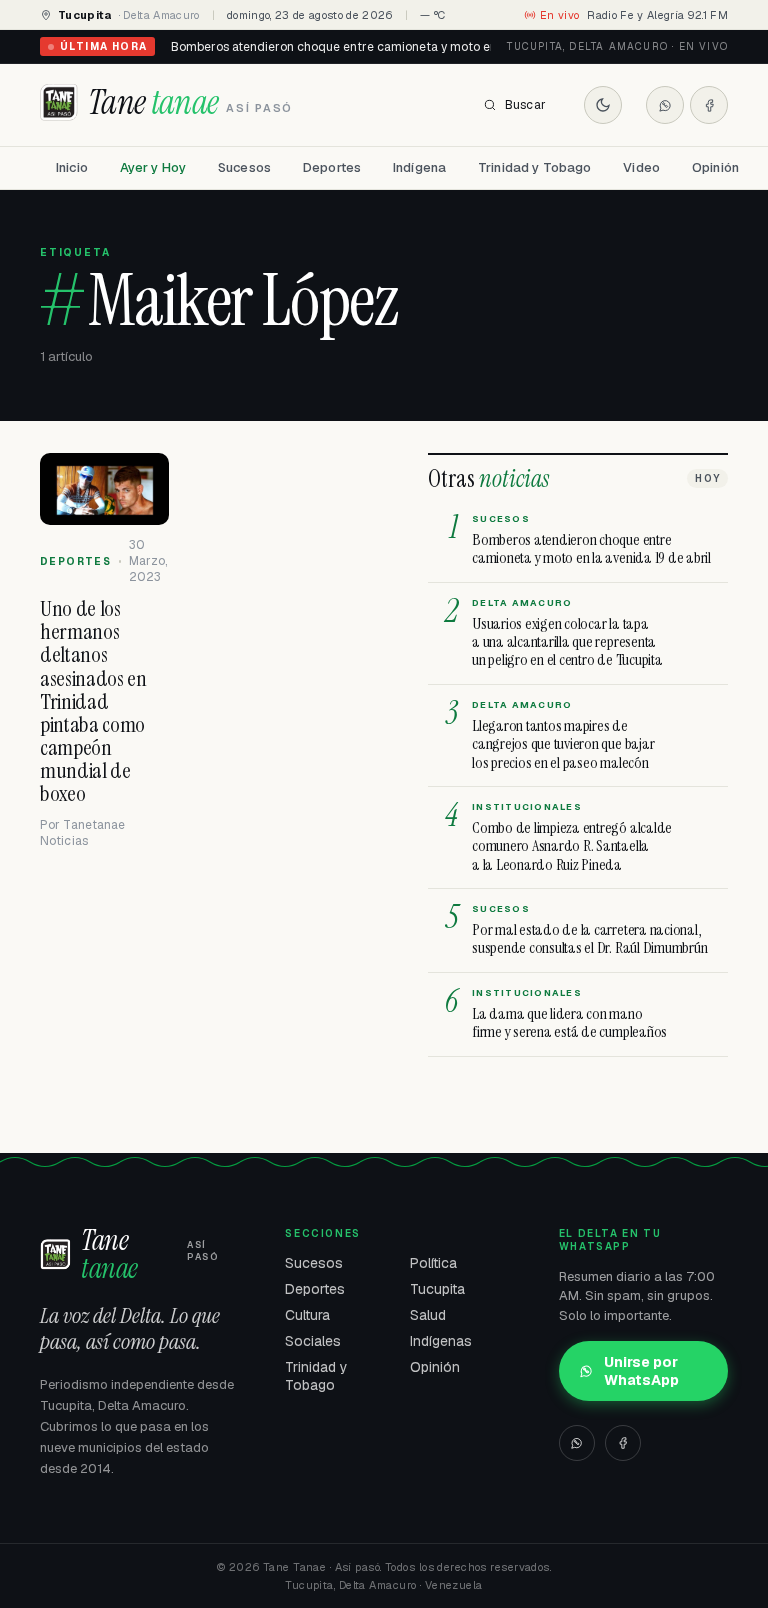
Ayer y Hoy (153, 167)
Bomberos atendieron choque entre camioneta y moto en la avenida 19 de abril (395, 47)
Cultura (307, 1315)
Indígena (419, 167)
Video (641, 167)
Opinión (715, 167)
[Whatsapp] (665, 105)
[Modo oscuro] (603, 105)
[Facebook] (709, 105)
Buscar (525, 105)
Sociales (313, 1341)
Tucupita (437, 1289)
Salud (428, 1315)
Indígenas (441, 1341)
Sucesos (244, 167)
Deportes (332, 167)
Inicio (72, 167)
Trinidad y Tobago (534, 167)
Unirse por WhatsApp (641, 1371)
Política (433, 1263)
